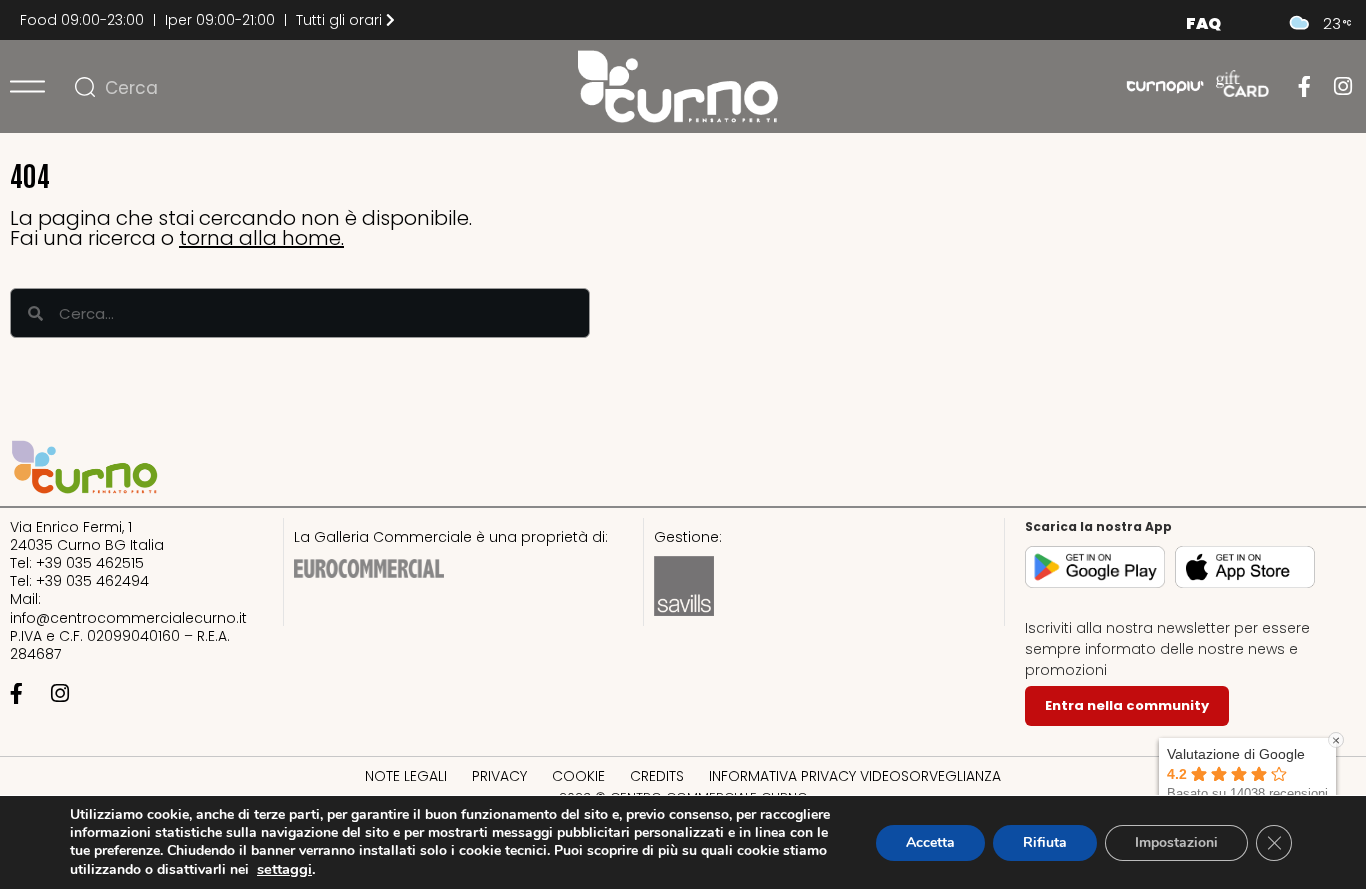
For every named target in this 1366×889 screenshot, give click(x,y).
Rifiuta (1045, 842)
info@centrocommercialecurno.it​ (128, 618)
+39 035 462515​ (90, 563)
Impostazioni (1176, 842)
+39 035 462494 (92, 581)
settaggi (284, 869)
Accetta (930, 842)
